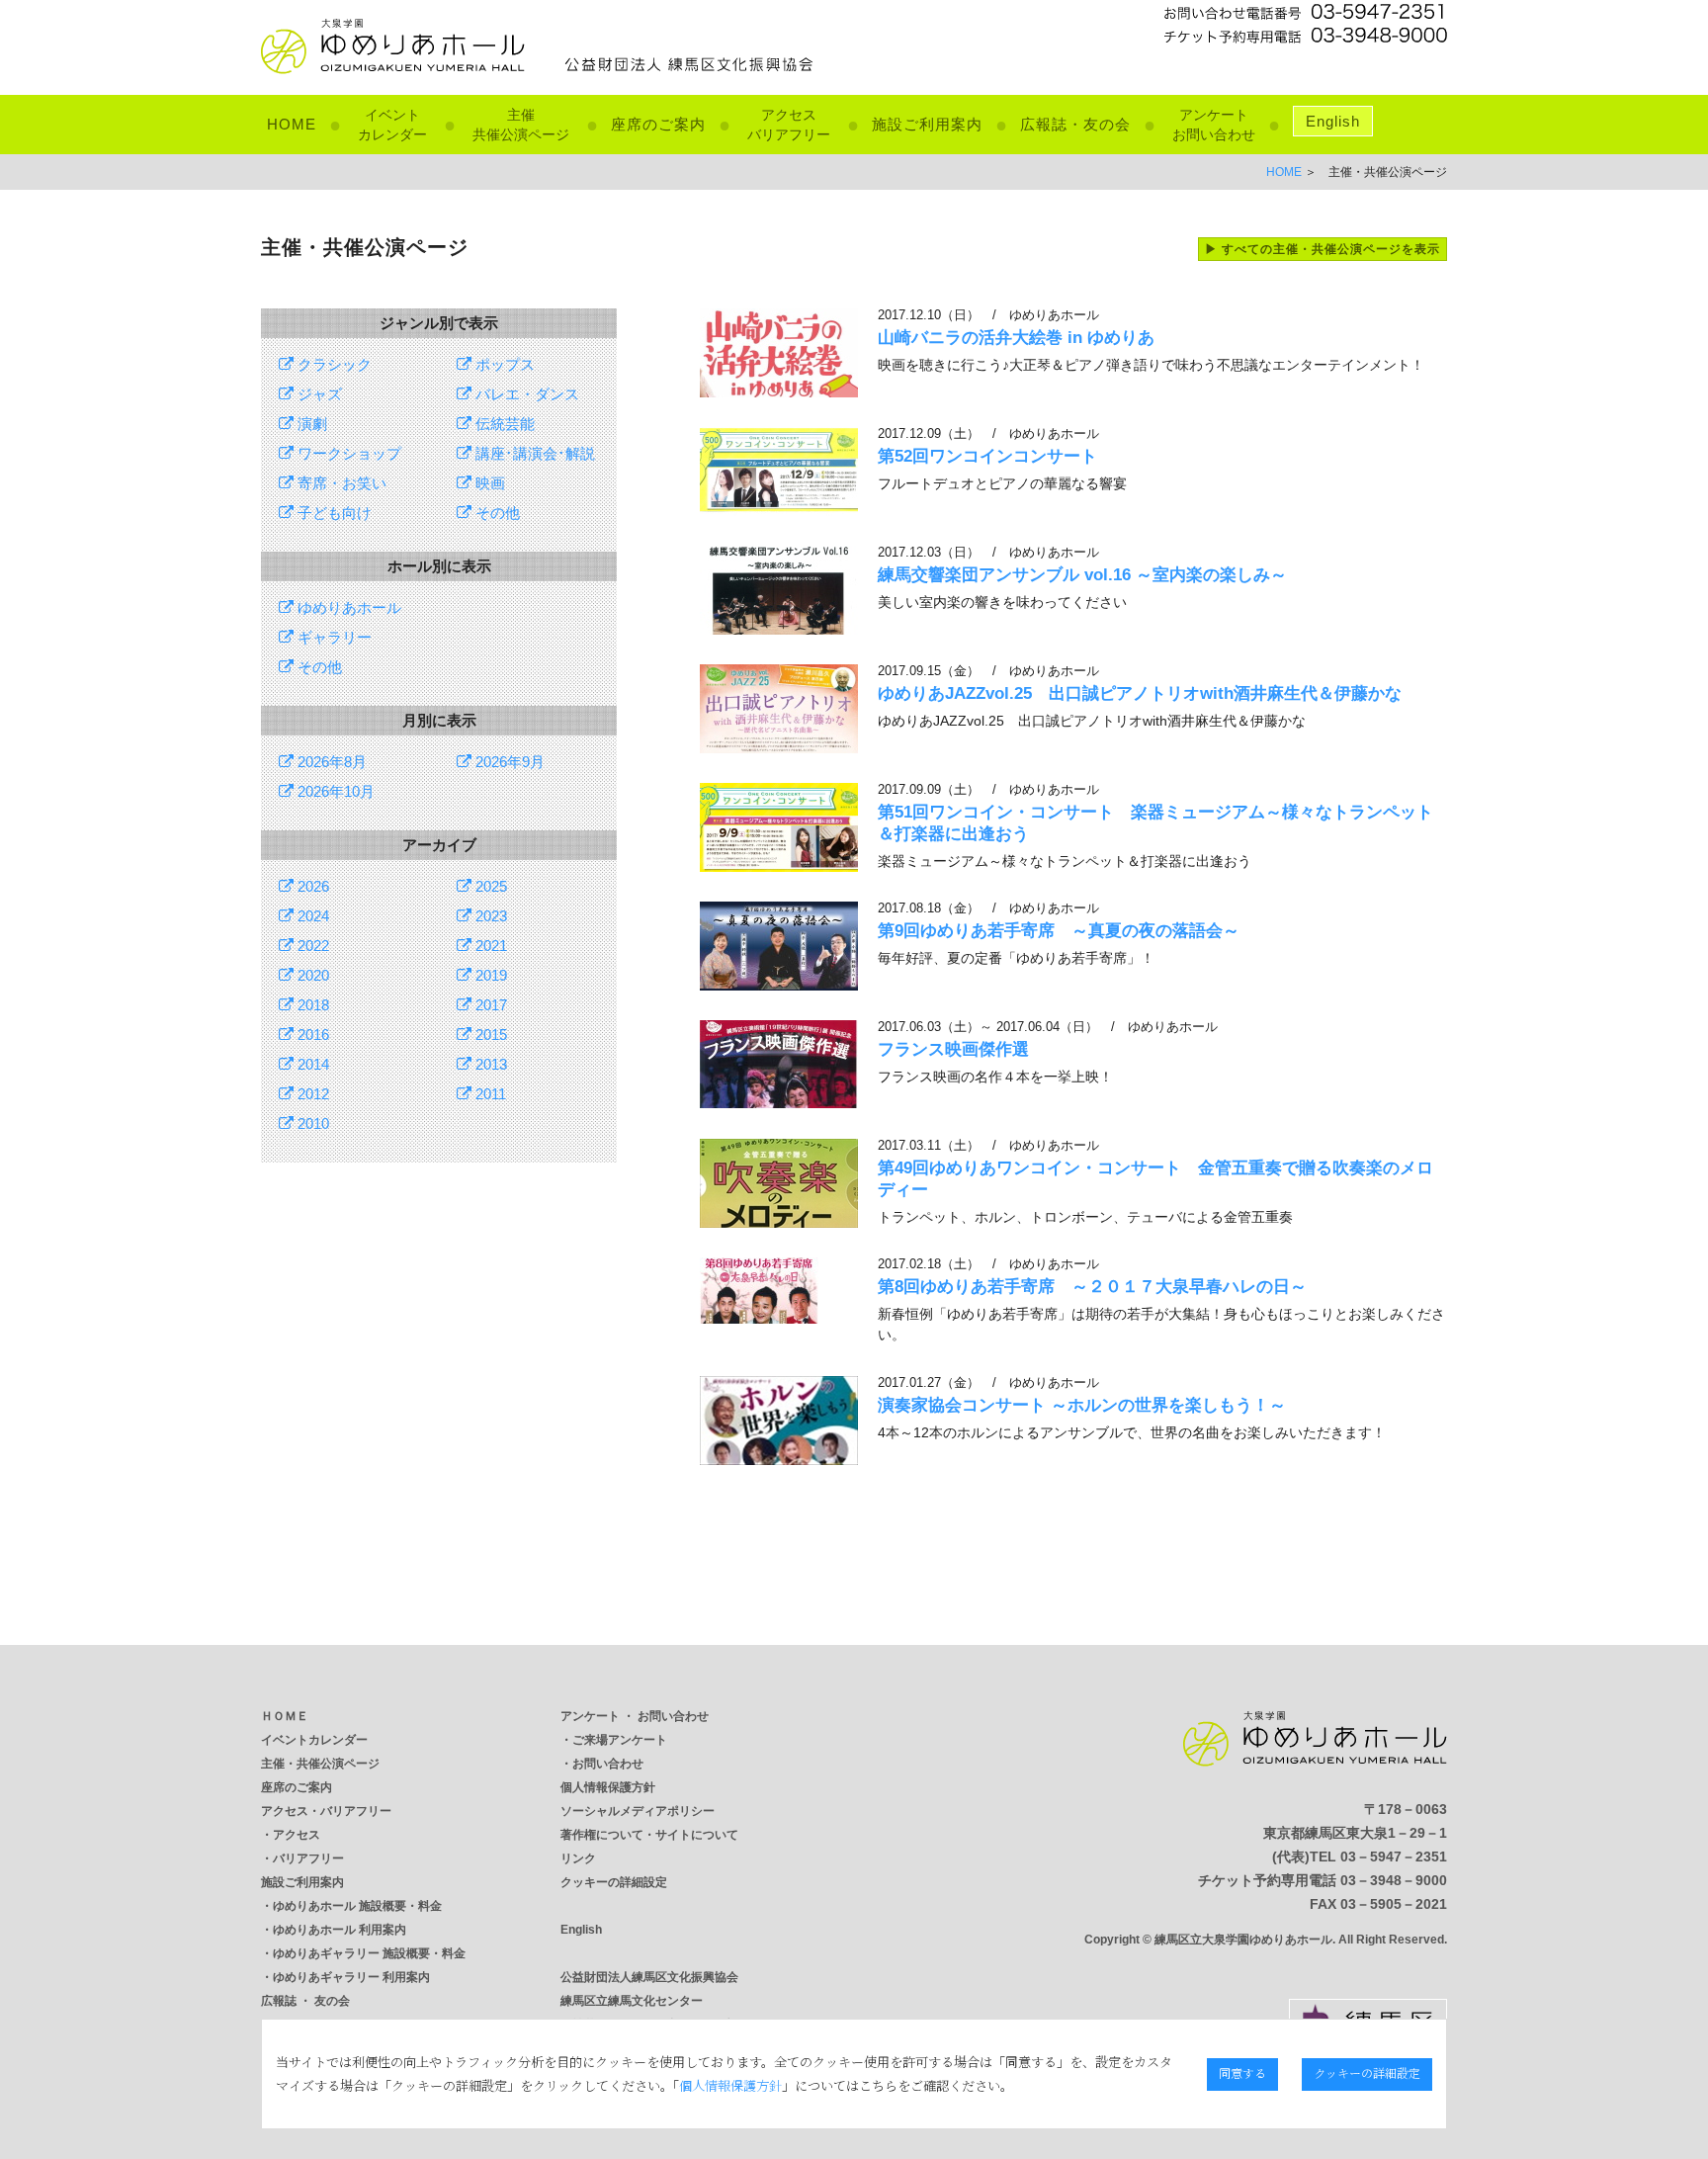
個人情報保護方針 (608, 1787)
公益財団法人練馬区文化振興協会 (649, 1977)
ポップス (503, 364)
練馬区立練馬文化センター (632, 2001)
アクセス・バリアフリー (326, 1811)
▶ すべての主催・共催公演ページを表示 (1323, 249)
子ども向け (333, 513)
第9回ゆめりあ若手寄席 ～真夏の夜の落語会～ (1059, 931)
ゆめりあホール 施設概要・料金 (357, 1906)
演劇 (310, 424)
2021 (489, 946)
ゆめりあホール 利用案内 (340, 1930)
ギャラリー (333, 637)
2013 (489, 1064)
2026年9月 (508, 762)
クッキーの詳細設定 (614, 1882)
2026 (311, 886)
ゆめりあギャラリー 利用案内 (351, 1977)
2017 (489, 1005)
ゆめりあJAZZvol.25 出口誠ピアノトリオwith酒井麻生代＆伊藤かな (1140, 693)
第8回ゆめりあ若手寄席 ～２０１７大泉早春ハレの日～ (1092, 1287)
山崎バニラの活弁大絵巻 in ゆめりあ (1016, 338)
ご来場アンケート (620, 1740)
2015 (489, 1035)
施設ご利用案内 (927, 124)
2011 (489, 1094)
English (1333, 121)
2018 (311, 1005)
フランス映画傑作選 (953, 1049)
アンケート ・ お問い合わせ (635, 1716)
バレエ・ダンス (525, 394)
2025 (489, 886)
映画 (488, 483)
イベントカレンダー (314, 1740)
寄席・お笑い (340, 483)
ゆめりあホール (347, 607)
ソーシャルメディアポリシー (638, 1811)
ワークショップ (347, 453)
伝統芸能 (503, 424)
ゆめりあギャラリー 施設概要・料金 (369, 1953)
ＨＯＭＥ (285, 1716)
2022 (311, 946)
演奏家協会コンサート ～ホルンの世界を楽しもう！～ (1082, 1405)
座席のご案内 (658, 124)
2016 (311, 1035)
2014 (311, 1064)
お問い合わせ (608, 1764)
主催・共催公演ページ (320, 1764)
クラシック (333, 364)
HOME (292, 124)
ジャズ (318, 394)
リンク (578, 1858)
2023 (489, 916)
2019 (489, 975)
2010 (311, 1123)
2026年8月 (330, 762)
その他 (496, 513)
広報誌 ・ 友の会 (305, 2001)
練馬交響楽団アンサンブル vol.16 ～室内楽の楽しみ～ (1082, 575)
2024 (311, 916)
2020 (311, 975)
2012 (311, 1094)
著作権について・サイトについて (649, 1835)
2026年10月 (334, 791)
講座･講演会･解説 (533, 453)
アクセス (297, 1835)
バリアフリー (308, 1858)
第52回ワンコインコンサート (996, 456)
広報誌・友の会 (1075, 124)
